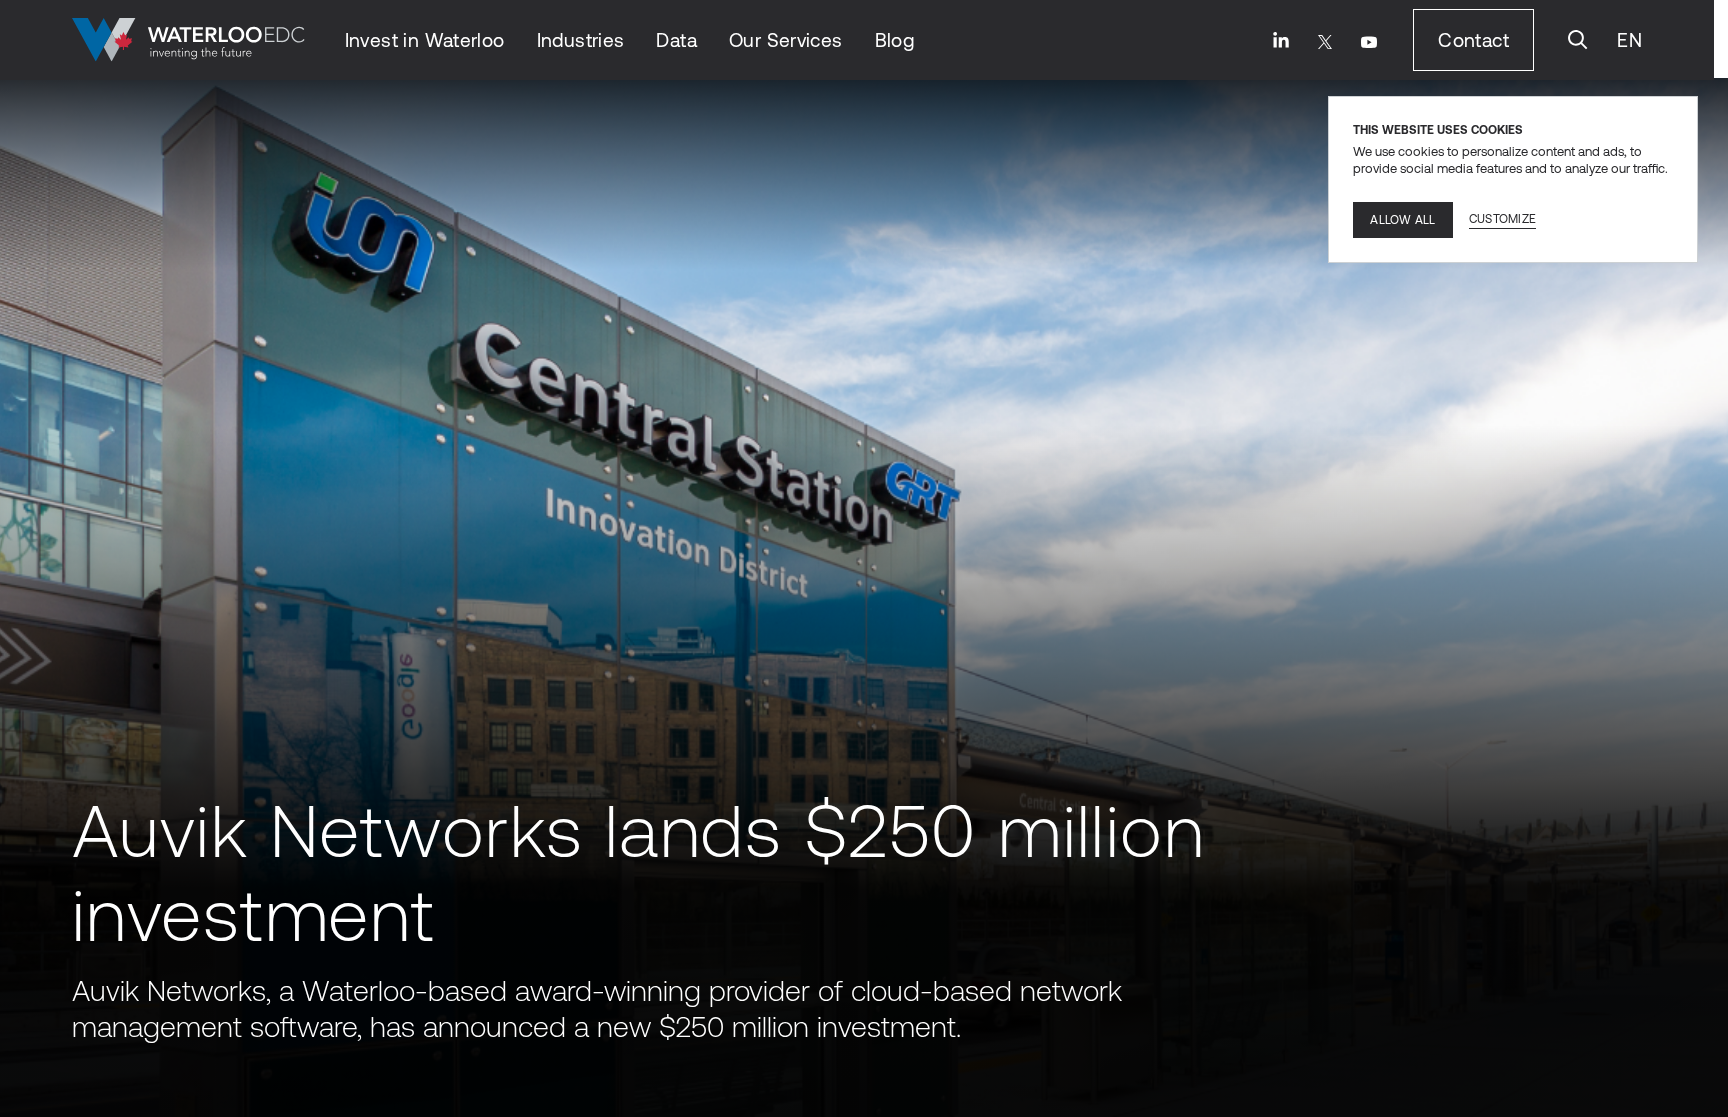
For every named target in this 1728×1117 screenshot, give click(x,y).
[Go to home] (188, 40)
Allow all (1402, 220)
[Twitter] (1325, 42)
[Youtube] (1369, 42)
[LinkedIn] (1281, 40)
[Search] (1578, 40)
